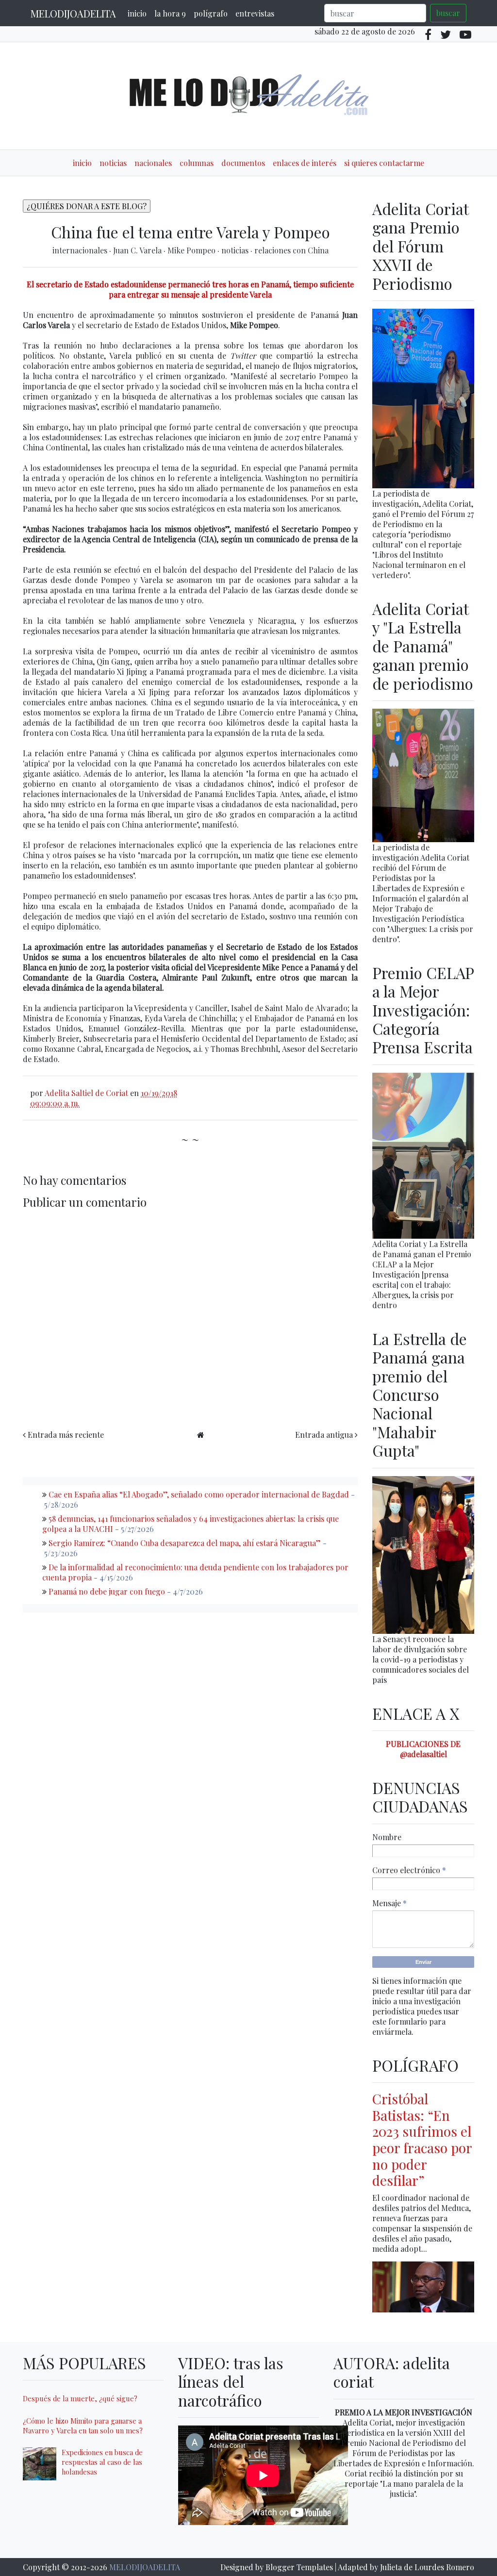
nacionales (153, 163)
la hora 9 (170, 13)
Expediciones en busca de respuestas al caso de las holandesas (102, 2462)
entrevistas (255, 13)
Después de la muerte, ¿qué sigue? (80, 2398)
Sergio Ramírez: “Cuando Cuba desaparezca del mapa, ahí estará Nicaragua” (185, 1543)
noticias (113, 163)
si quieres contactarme (384, 163)
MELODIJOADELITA (73, 13)
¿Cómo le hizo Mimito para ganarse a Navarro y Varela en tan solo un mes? (83, 2426)
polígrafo (211, 13)
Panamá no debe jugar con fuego (107, 1591)
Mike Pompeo (192, 250)
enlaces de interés (305, 163)
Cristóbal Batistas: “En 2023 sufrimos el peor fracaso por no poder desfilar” (422, 2139)
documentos (243, 163)
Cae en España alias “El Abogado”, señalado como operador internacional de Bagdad (199, 1494)
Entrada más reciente (66, 1435)
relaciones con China (291, 250)
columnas (197, 163)
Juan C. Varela (138, 250)
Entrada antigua (324, 1435)
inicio (137, 13)
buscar (448, 13)
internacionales (81, 250)
